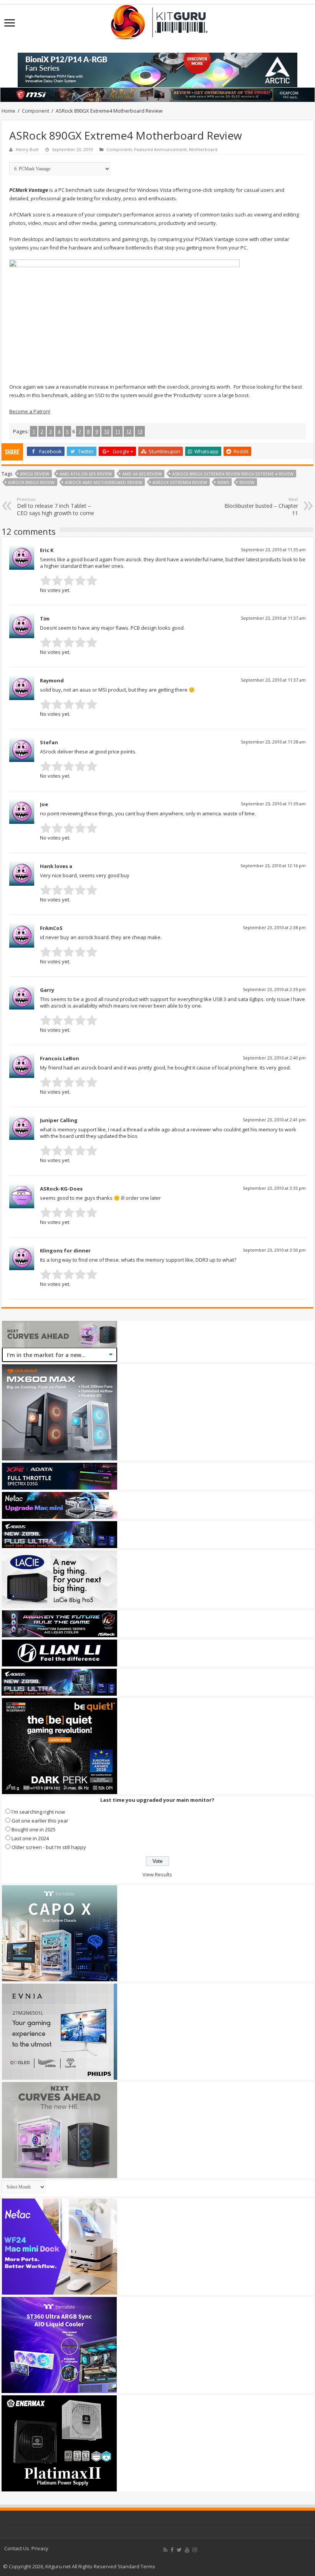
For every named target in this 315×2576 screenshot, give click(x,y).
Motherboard (203, 149)
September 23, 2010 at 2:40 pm (274, 1058)
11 (118, 431)
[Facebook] (172, 2550)
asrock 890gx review (31, 482)
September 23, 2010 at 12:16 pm (273, 866)
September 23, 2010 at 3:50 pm (274, 1250)
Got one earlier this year (40, 1821)
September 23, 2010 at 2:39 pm (274, 989)
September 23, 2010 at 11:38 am (273, 742)
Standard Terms (136, 2566)
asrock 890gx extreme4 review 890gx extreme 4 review (233, 474)
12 (129, 431)
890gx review (35, 474)
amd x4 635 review (142, 474)
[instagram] (195, 2550)
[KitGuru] (157, 20)
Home (8, 111)
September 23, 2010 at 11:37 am (273, 618)
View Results (157, 1874)
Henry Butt (27, 149)
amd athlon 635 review (86, 474)
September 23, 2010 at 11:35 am (273, 550)
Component (36, 111)
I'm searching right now (38, 1812)
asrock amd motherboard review (104, 482)
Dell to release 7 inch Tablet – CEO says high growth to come (56, 506)
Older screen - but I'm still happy (49, 1847)
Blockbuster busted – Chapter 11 (261, 506)
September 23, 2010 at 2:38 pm (274, 927)
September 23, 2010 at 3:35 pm (274, 1188)
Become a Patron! (30, 411)
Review (247, 482)
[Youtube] (187, 2550)
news (223, 482)
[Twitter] (179, 2550)
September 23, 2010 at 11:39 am (273, 804)
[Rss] (165, 2550)
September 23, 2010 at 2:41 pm (274, 1120)
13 (140, 431)
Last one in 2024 (30, 1838)
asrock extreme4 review (180, 482)
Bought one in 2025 (34, 1829)
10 (106, 431)
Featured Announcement (160, 149)
